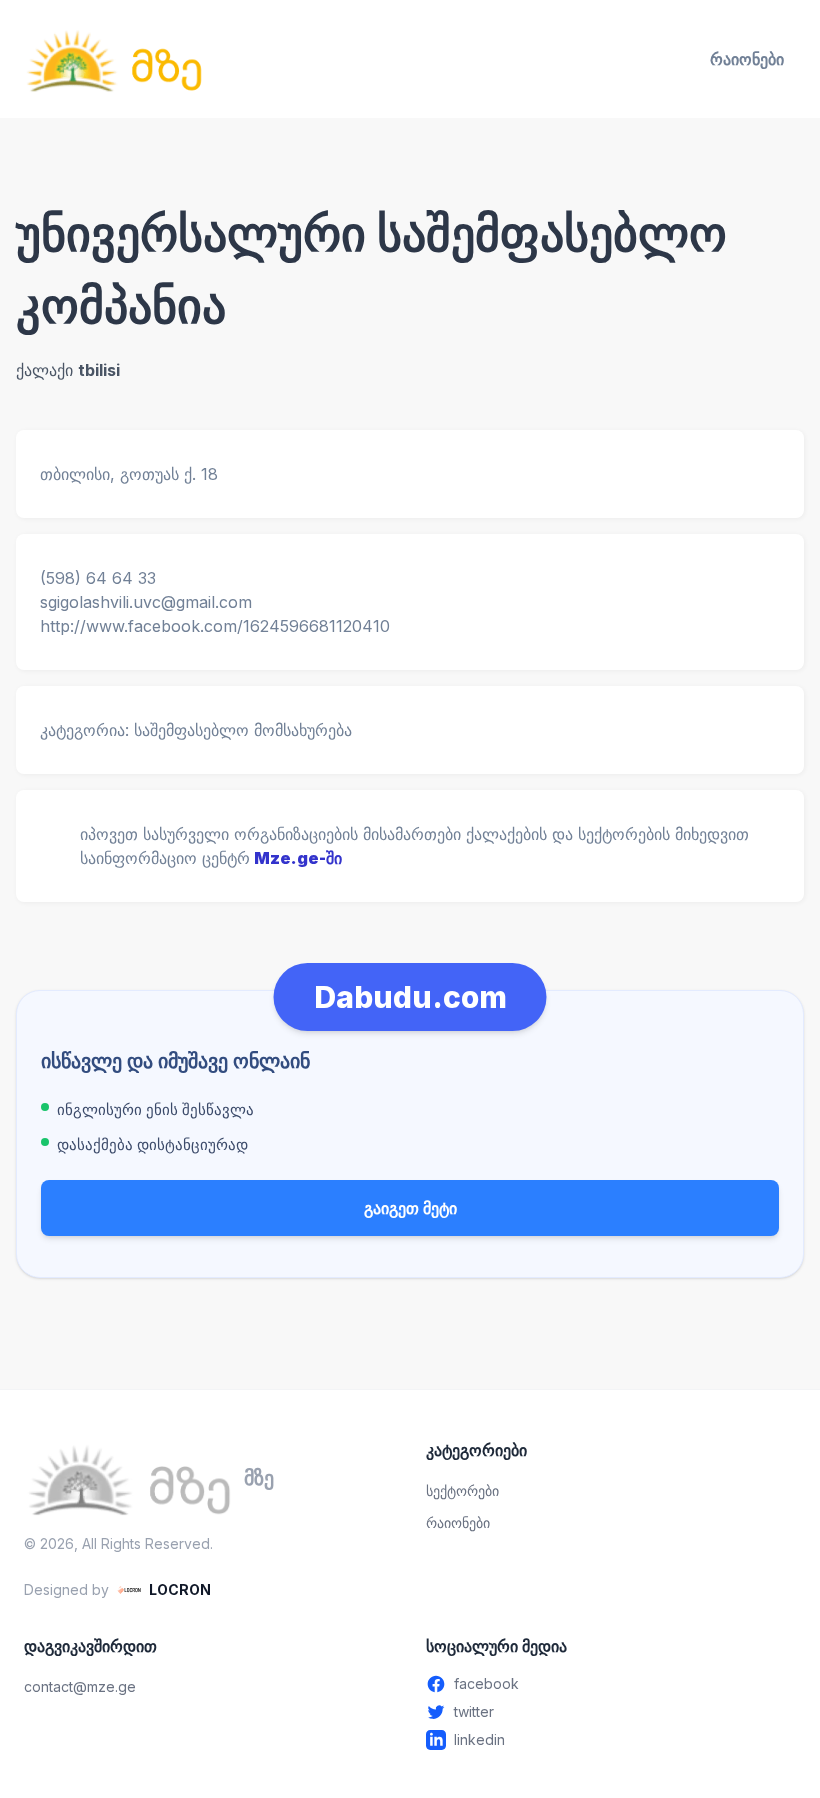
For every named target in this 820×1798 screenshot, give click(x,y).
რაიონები (747, 59)
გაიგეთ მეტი (410, 1208)
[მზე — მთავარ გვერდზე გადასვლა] (114, 59)
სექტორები (462, 1490)
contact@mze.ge (80, 1686)
